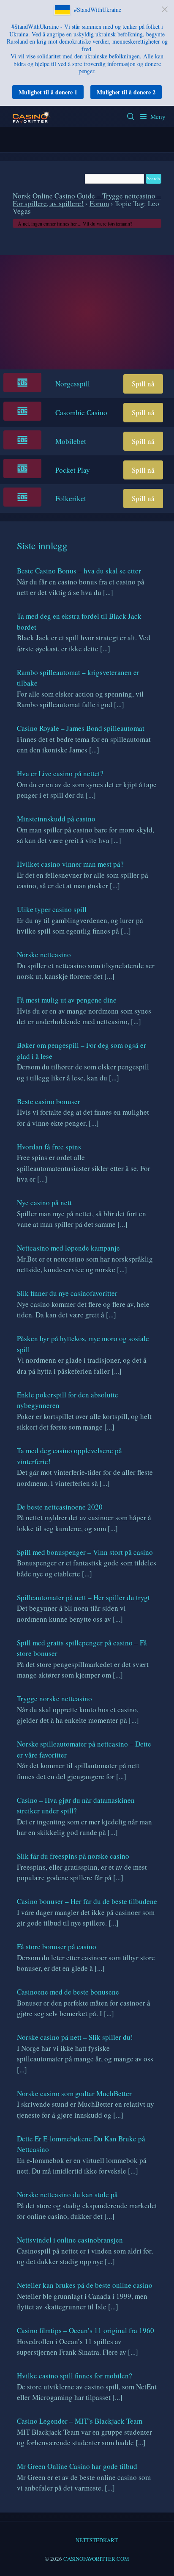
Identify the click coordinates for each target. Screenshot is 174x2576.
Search (131, 116)
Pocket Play (73, 470)
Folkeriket (71, 498)
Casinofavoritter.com (96, 2559)
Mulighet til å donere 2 (126, 92)
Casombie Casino (81, 412)
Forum (99, 203)
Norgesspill (73, 384)
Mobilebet (71, 441)
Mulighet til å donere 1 (48, 92)
